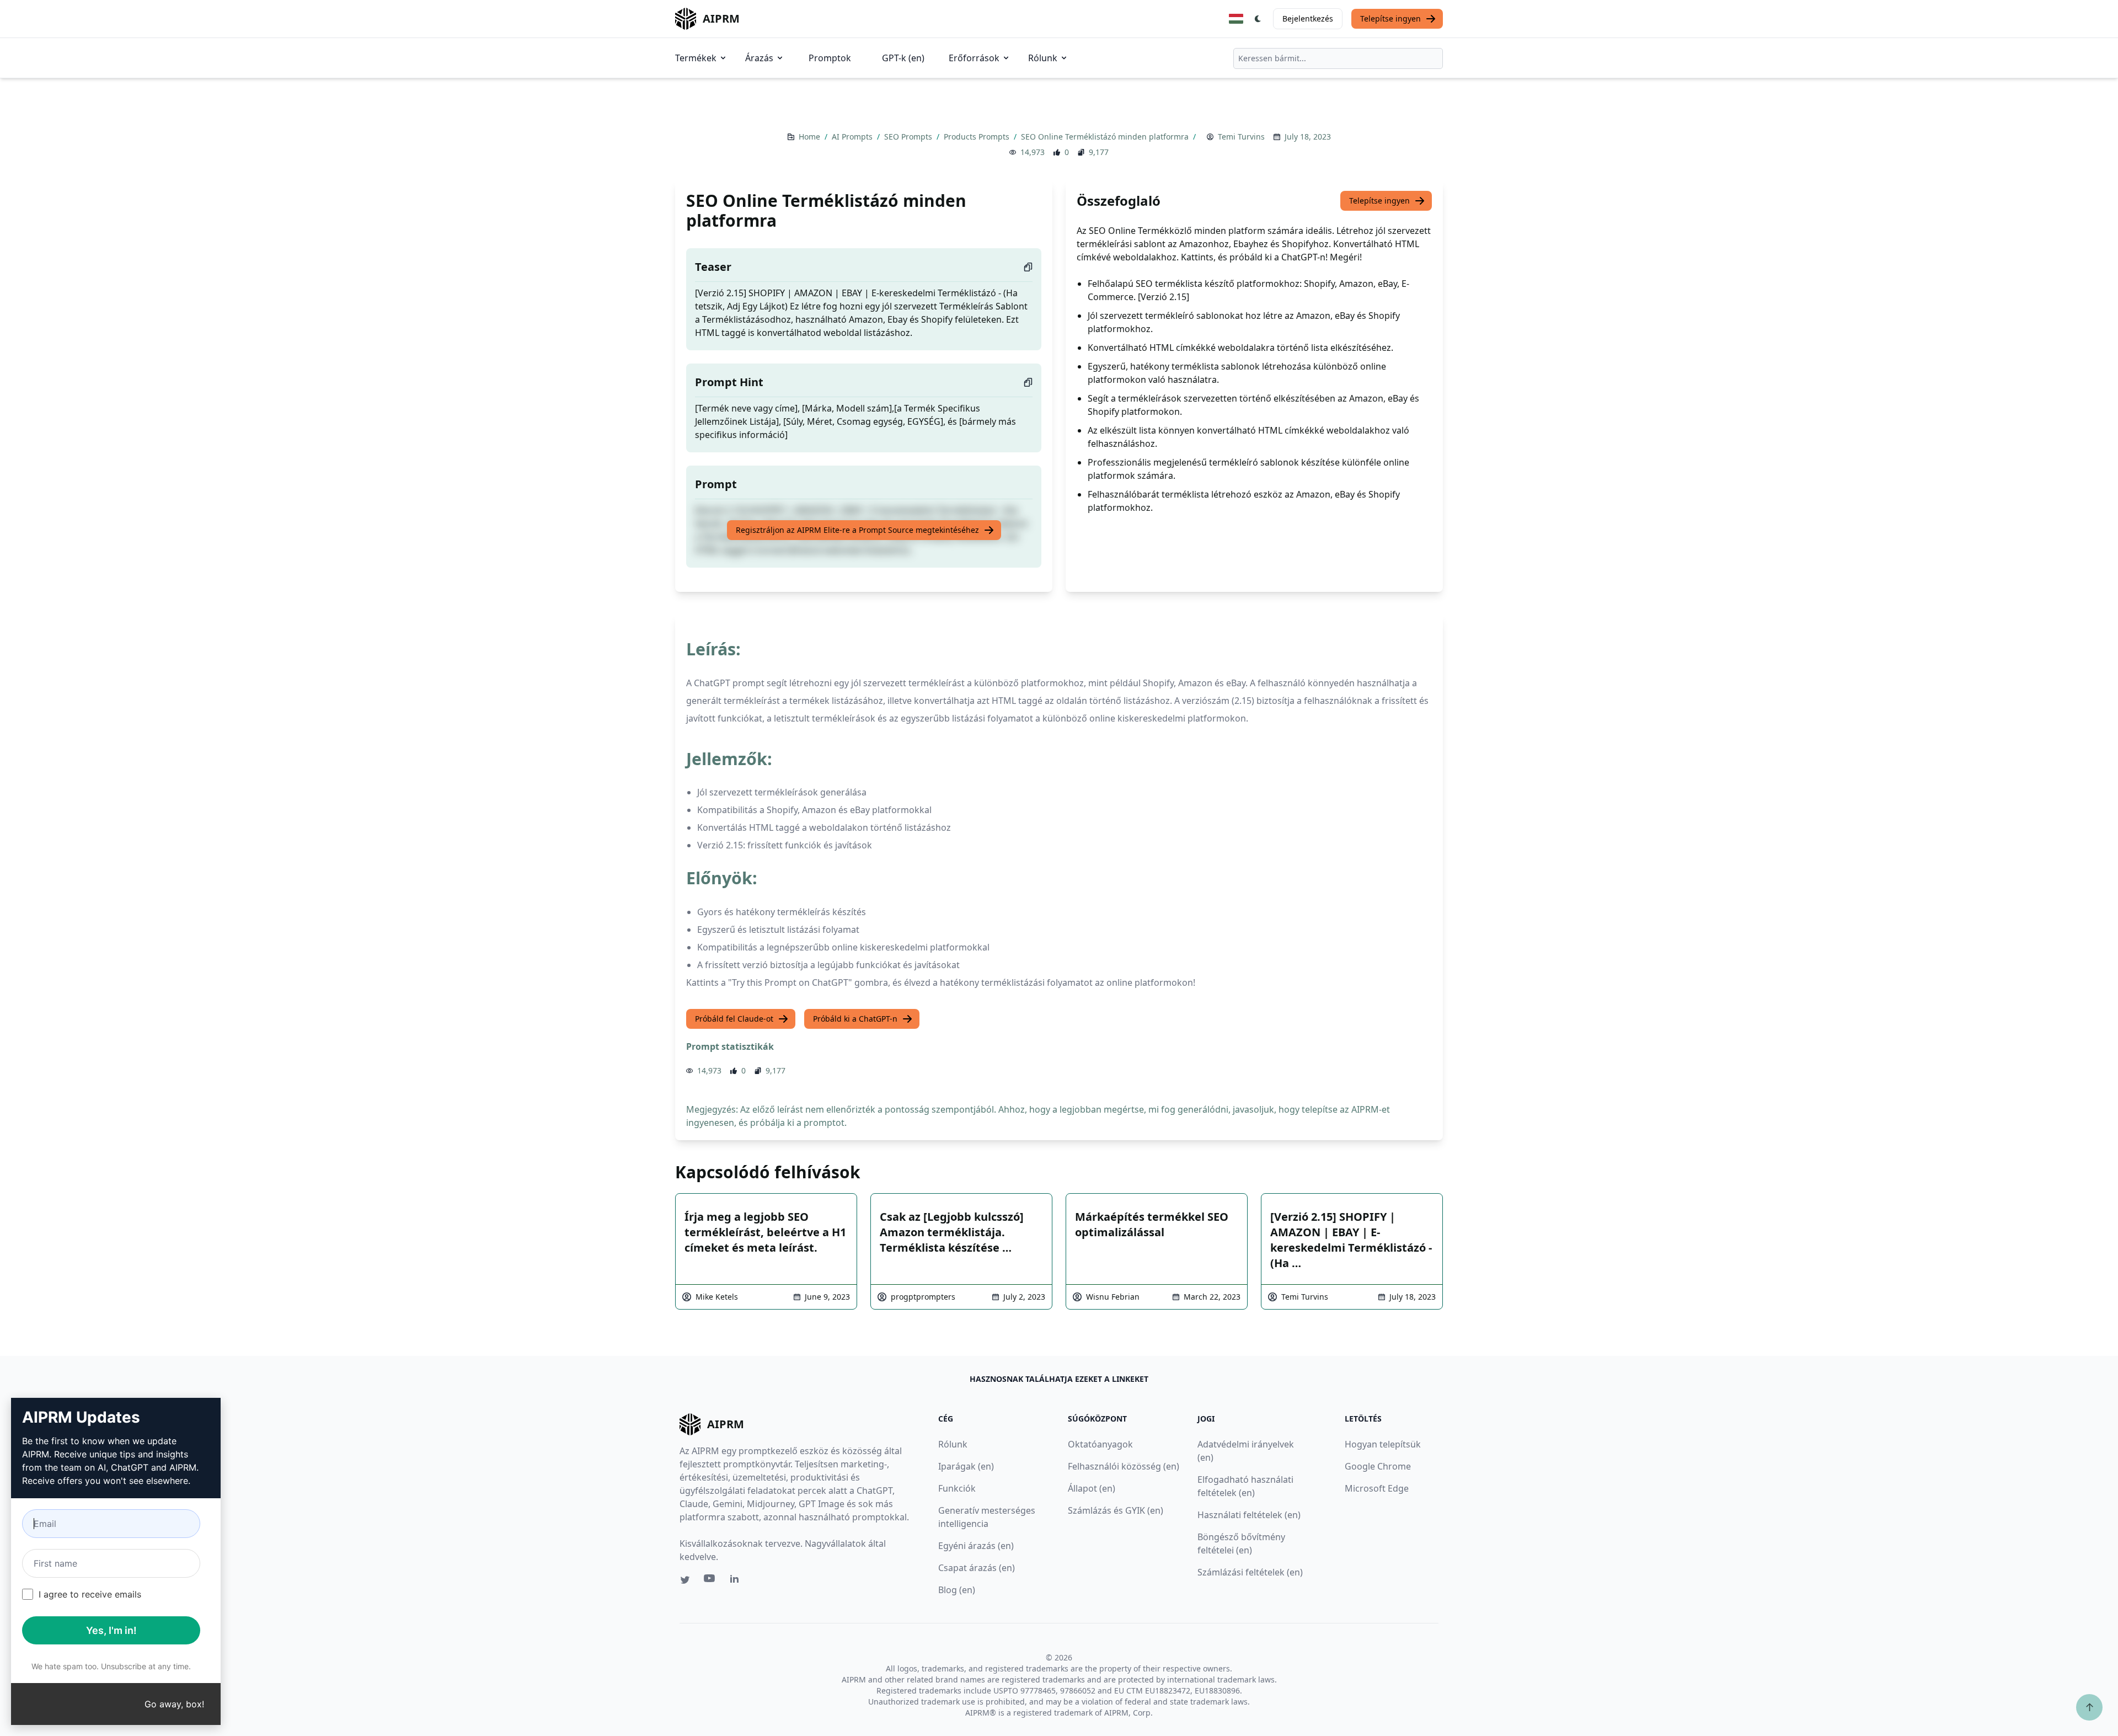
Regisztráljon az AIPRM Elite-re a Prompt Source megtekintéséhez (857, 530)
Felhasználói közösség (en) (1124, 1466)
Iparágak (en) (966, 1466)
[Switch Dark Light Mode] (1258, 19)
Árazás (759, 58)
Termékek (696, 58)
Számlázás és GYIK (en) (1116, 1510)
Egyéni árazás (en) (976, 1546)
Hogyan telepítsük (1383, 1444)
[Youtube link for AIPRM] (710, 1581)
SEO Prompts (909, 137)
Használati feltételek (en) (1249, 1515)
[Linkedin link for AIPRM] (737, 1581)
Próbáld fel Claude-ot (734, 1019)
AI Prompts (853, 137)
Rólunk (1043, 58)
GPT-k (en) (903, 58)
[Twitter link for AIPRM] (685, 1580)
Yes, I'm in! (111, 1630)
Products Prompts (978, 137)
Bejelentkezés (1308, 18)
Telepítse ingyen (1390, 18)
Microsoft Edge (1377, 1488)
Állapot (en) (1092, 1488)
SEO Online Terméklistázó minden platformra (1106, 137)
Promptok (830, 58)
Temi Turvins (1241, 137)
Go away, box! (174, 1704)
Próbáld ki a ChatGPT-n (855, 1019)
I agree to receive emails (90, 1594)
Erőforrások (974, 58)
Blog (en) (957, 1590)
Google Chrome (1378, 1466)
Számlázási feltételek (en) (1250, 1572)
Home (811, 137)
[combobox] (1338, 58)
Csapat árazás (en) (977, 1568)
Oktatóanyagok (1100, 1444)
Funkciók (957, 1488)
